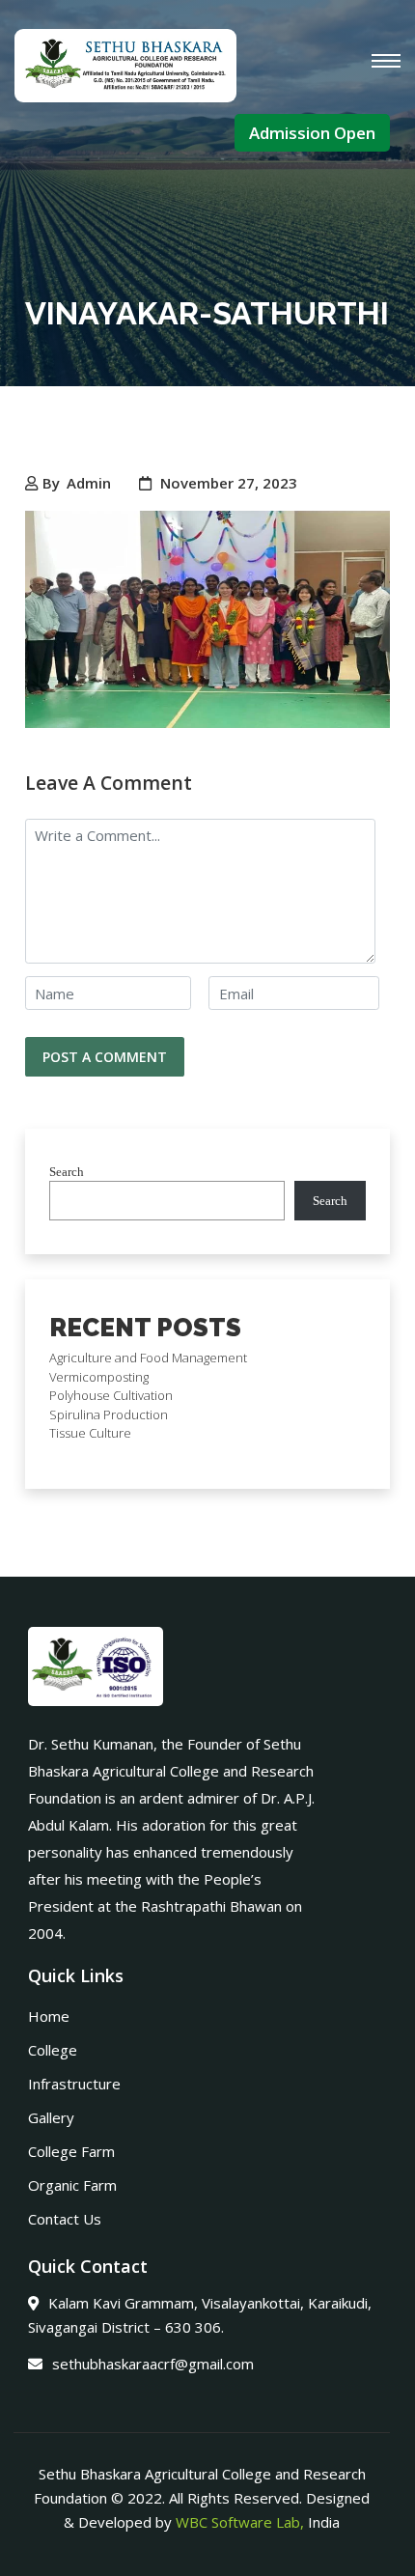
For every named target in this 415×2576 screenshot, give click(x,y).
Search (67, 1172)
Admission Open (312, 133)
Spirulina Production (109, 1414)
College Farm (71, 2151)
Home (49, 2016)
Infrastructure (74, 2084)
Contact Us (65, 2219)
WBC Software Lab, (240, 2522)
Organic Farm (72, 2185)
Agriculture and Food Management (148, 1358)
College (53, 2050)
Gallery (51, 2117)
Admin (89, 483)
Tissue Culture (90, 1433)
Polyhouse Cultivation (111, 1395)
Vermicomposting (99, 1377)
